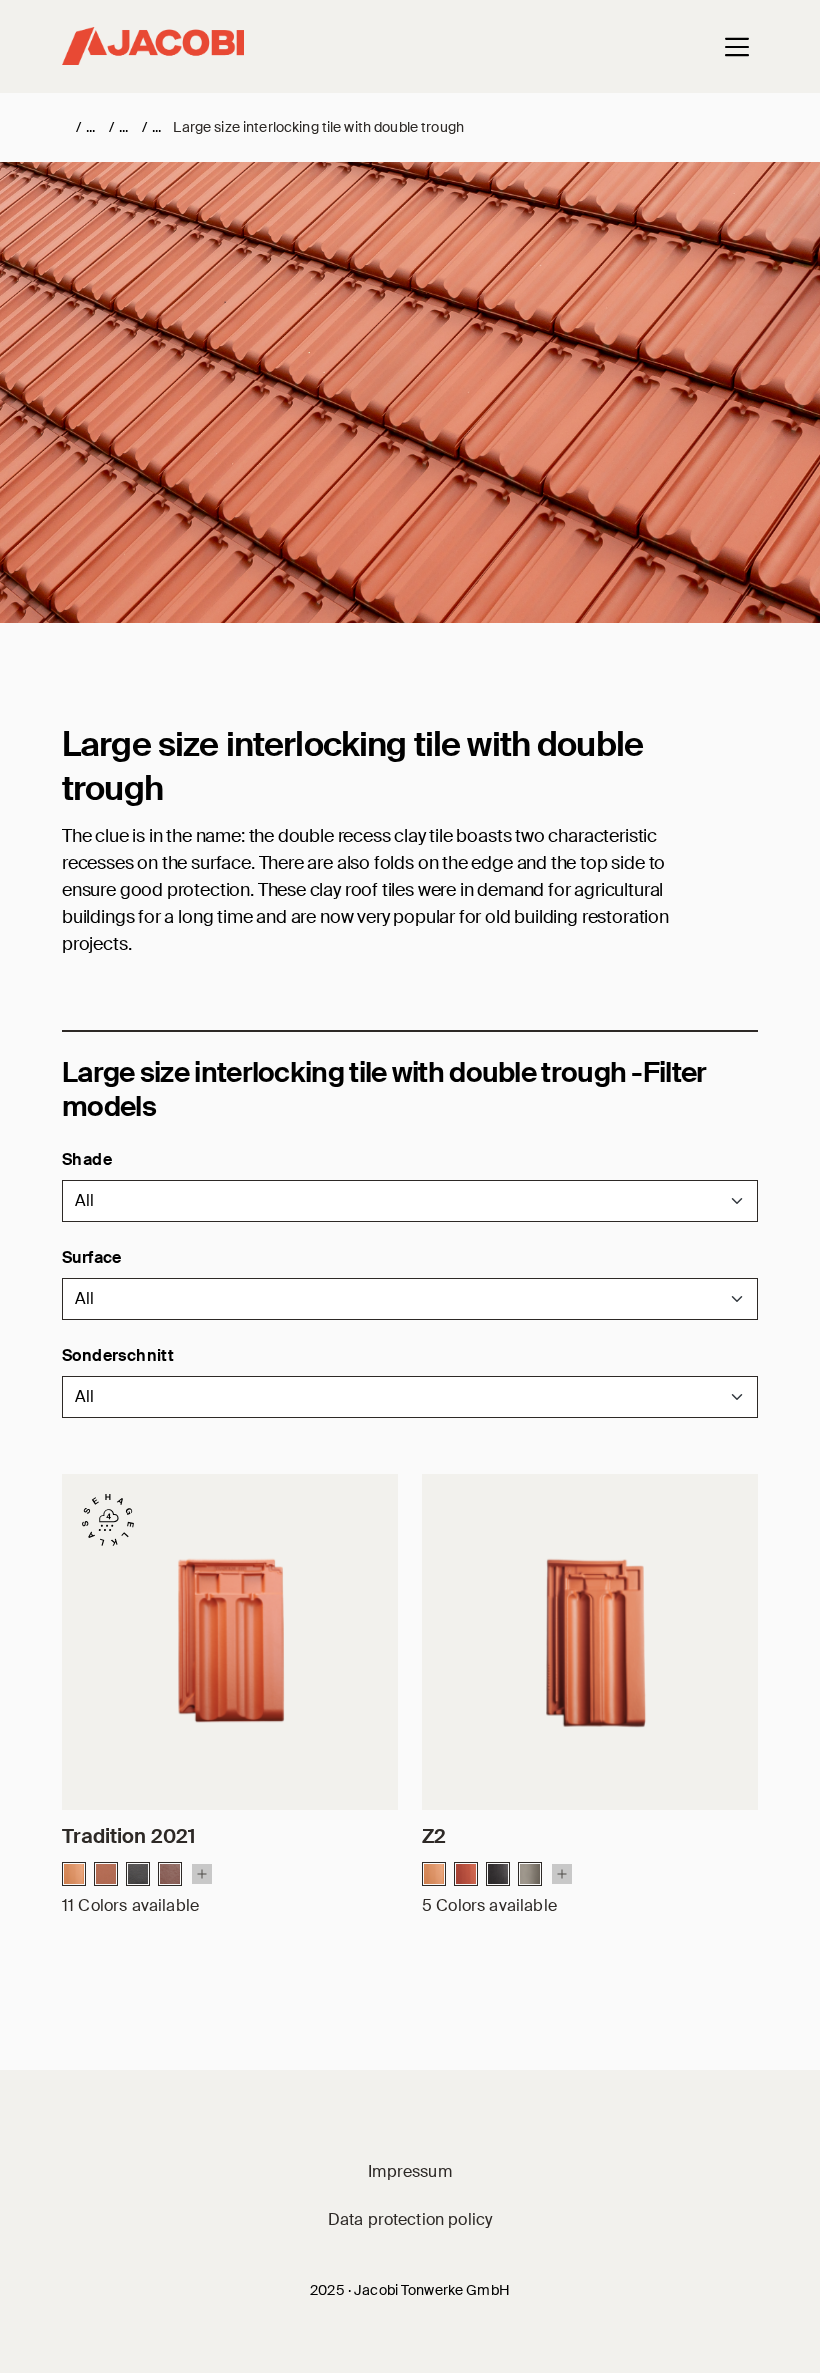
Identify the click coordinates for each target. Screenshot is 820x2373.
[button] (410, 1201)
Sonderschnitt (118, 1355)
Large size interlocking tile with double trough (318, 127)
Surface (92, 1257)
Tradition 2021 (128, 1836)
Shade (87, 1159)
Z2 (434, 1836)
